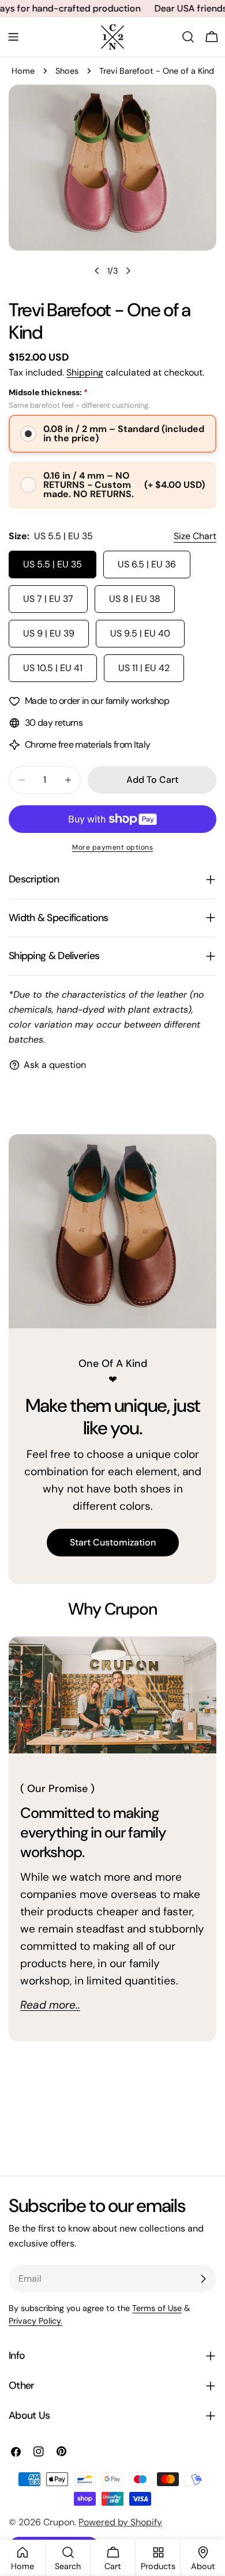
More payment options (112, 847)
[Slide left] (97, 271)
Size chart (195, 536)
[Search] (188, 37)
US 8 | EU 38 (135, 599)
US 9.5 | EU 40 (140, 633)
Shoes (67, 71)
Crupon (59, 2522)
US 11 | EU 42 (144, 668)
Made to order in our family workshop (97, 701)
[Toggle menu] (13, 37)
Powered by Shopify (120, 2522)
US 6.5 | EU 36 (147, 564)
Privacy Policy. (35, 2321)
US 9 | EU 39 (49, 633)
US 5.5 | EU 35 (52, 564)
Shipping (85, 372)
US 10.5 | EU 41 (53, 668)
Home (23, 71)
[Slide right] (128, 271)
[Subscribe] (203, 2279)
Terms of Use (157, 2308)
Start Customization (113, 1542)
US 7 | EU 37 (48, 599)
